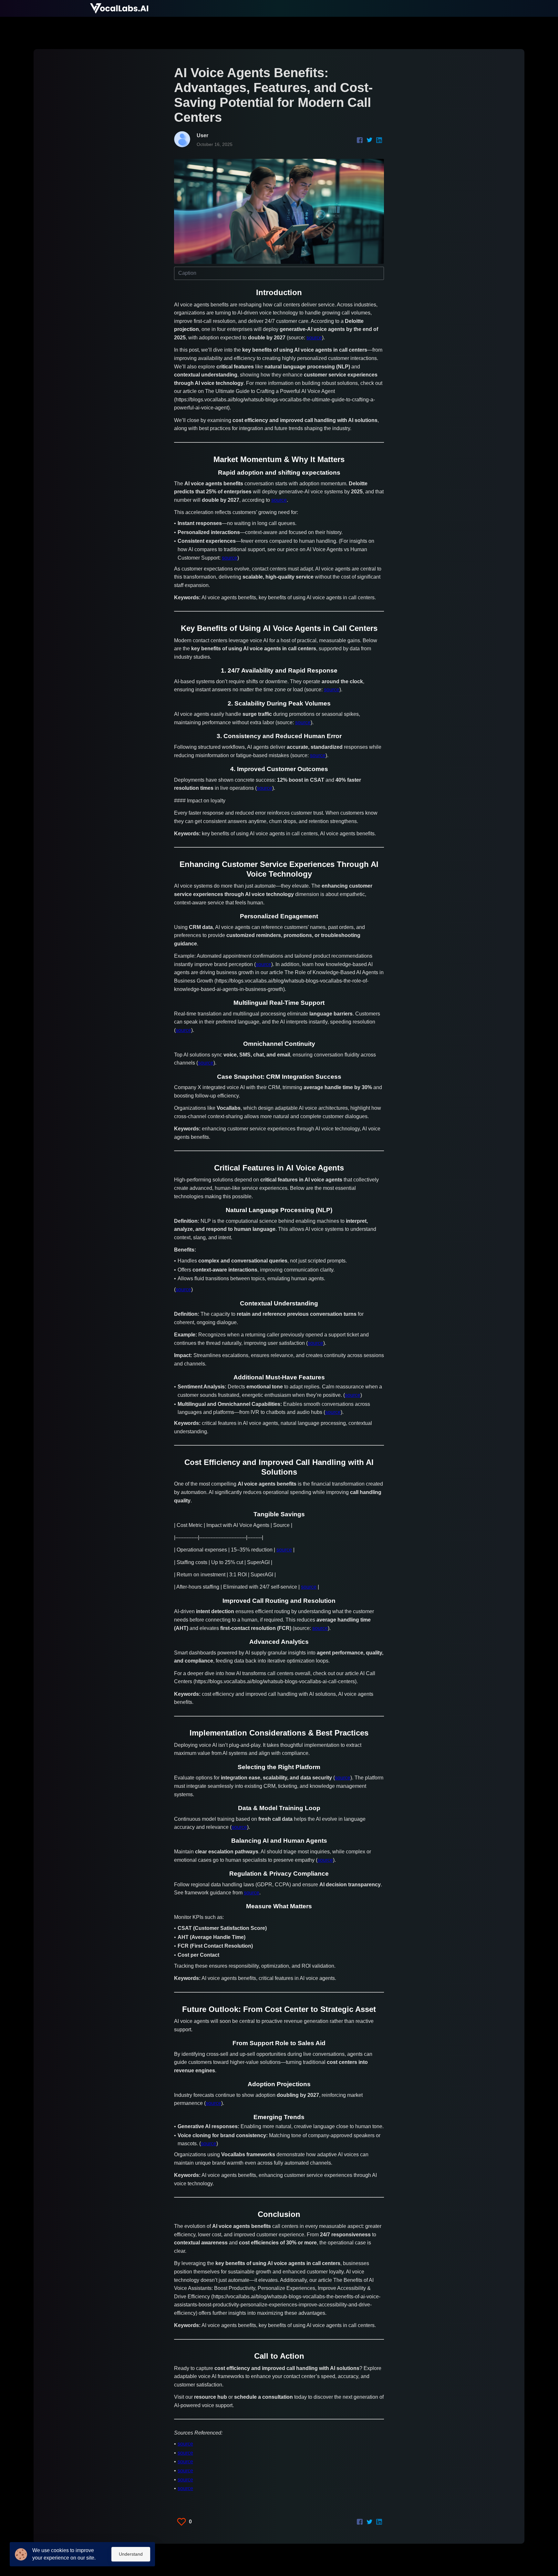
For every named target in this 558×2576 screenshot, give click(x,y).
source (314, 338)
